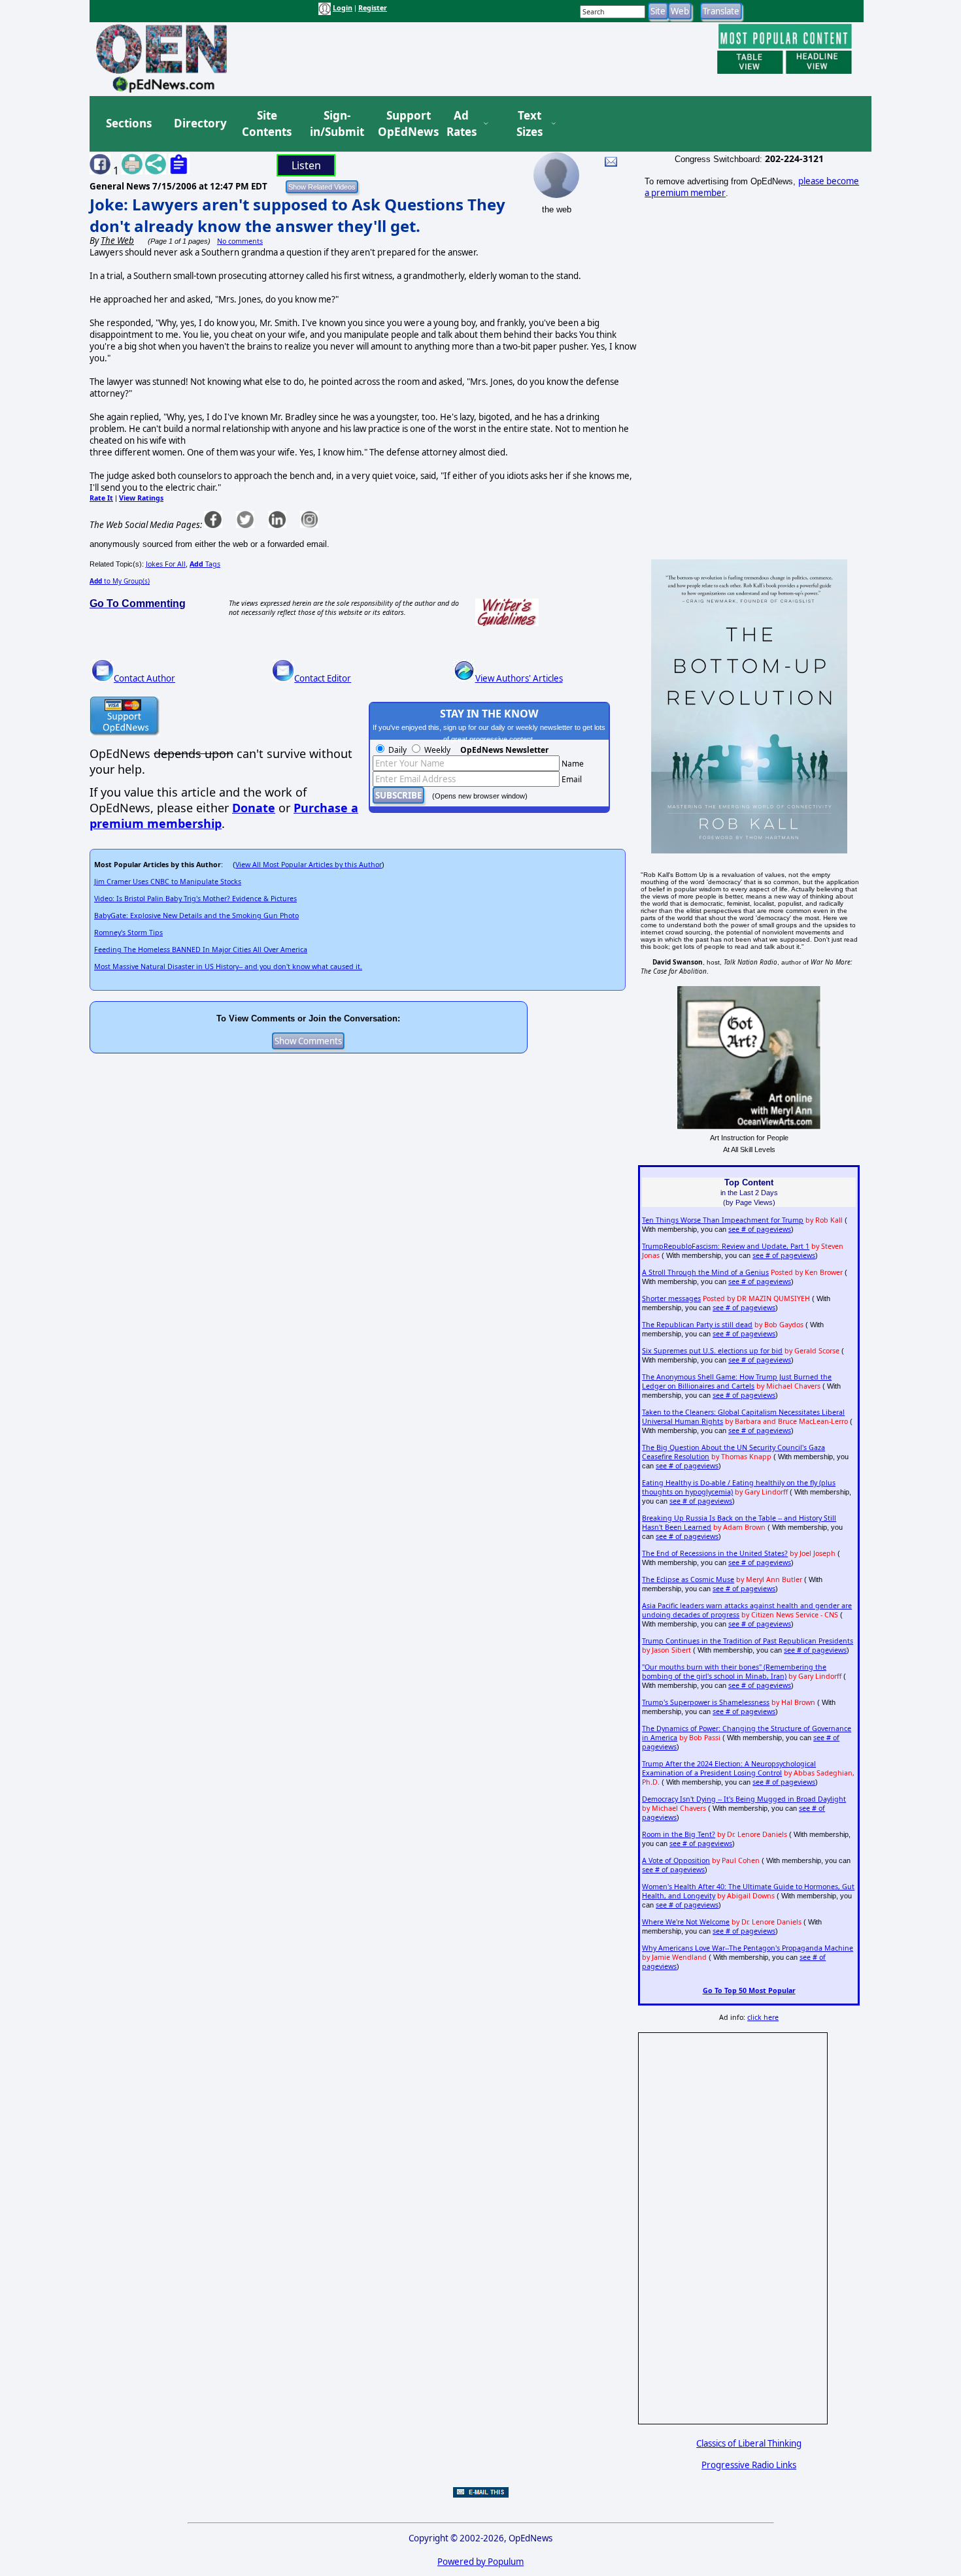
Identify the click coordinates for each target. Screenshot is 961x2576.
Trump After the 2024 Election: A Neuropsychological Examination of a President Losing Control (729, 1768)
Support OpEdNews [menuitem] (403, 124)
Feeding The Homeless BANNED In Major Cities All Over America (201, 949)
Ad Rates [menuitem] (462, 124)
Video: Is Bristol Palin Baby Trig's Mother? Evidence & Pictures (195, 899)
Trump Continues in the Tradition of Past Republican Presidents (748, 1641)
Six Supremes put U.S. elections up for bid (712, 1351)
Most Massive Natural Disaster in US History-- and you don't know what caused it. (228, 966)
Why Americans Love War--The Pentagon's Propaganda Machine (748, 1948)
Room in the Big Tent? (679, 1834)
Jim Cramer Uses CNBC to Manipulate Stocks (168, 882)
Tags (205, 564)
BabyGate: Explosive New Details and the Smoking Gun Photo (196, 916)
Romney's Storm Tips (128, 933)
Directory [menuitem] (199, 123)
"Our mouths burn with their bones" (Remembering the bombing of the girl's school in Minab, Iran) (734, 1672)
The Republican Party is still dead (697, 1325)
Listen (306, 165)
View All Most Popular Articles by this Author (309, 865)
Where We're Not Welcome (686, 1922)
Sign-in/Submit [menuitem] (335, 124)
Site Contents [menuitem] (267, 124)
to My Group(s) (120, 581)
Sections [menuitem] (129, 123)
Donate (254, 808)
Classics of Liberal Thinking (749, 2443)
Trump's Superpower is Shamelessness (706, 1702)
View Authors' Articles (519, 678)
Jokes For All (166, 564)
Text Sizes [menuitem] (530, 124)
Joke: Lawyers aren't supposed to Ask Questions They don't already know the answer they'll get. (297, 215)
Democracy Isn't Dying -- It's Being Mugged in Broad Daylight (744, 1799)
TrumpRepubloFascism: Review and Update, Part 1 (726, 1246)
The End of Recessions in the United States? (715, 1553)
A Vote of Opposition (676, 1860)
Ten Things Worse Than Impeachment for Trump (723, 1220)
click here (763, 2017)
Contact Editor (323, 678)
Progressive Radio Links (749, 2465)
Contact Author (144, 678)
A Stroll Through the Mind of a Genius (705, 1272)
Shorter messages (671, 1298)
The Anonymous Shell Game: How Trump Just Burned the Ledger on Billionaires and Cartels (737, 1381)
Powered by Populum (480, 2562)
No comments (240, 241)
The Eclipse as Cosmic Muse (688, 1579)
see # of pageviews (760, 1229)
